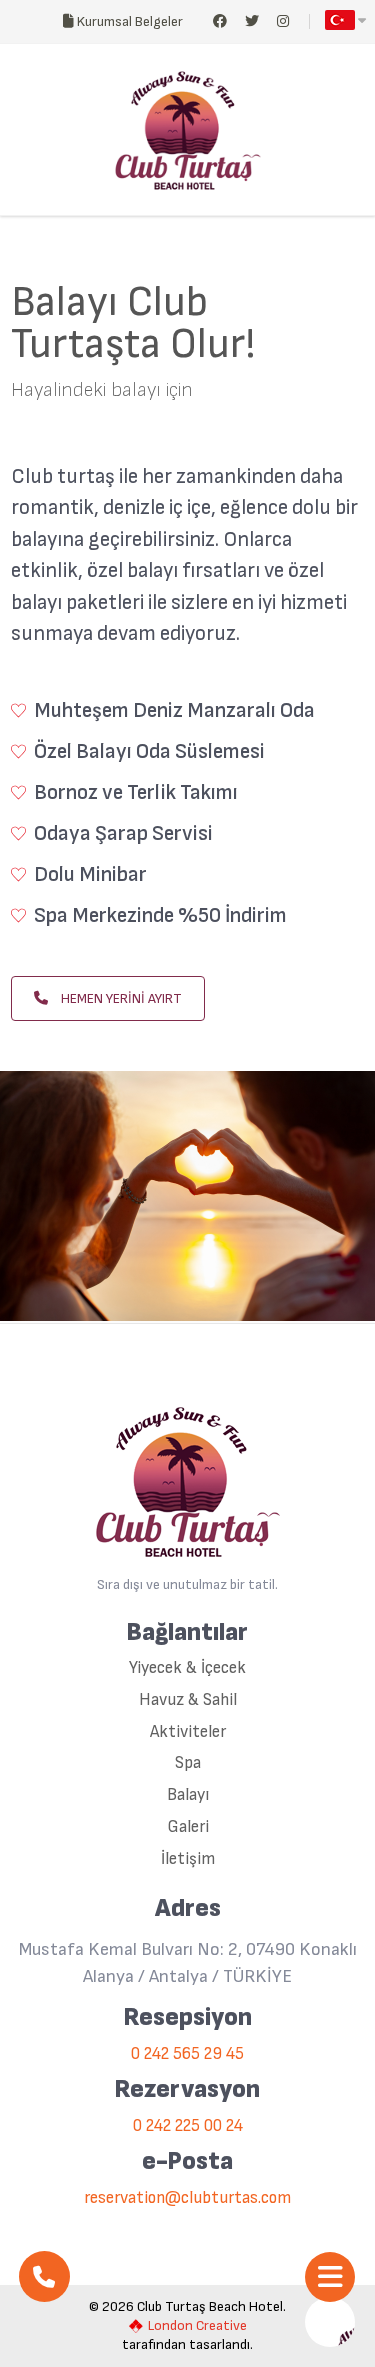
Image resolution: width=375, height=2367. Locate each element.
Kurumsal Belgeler (128, 21)
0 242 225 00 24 (188, 2126)
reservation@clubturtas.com (187, 2198)
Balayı (188, 1795)
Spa (188, 1763)
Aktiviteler (188, 1732)
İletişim (188, 1859)
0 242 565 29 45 (187, 2054)
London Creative (197, 2326)
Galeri (188, 1827)
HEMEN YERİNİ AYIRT (120, 998)
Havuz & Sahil (188, 1700)
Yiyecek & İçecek (187, 1668)
